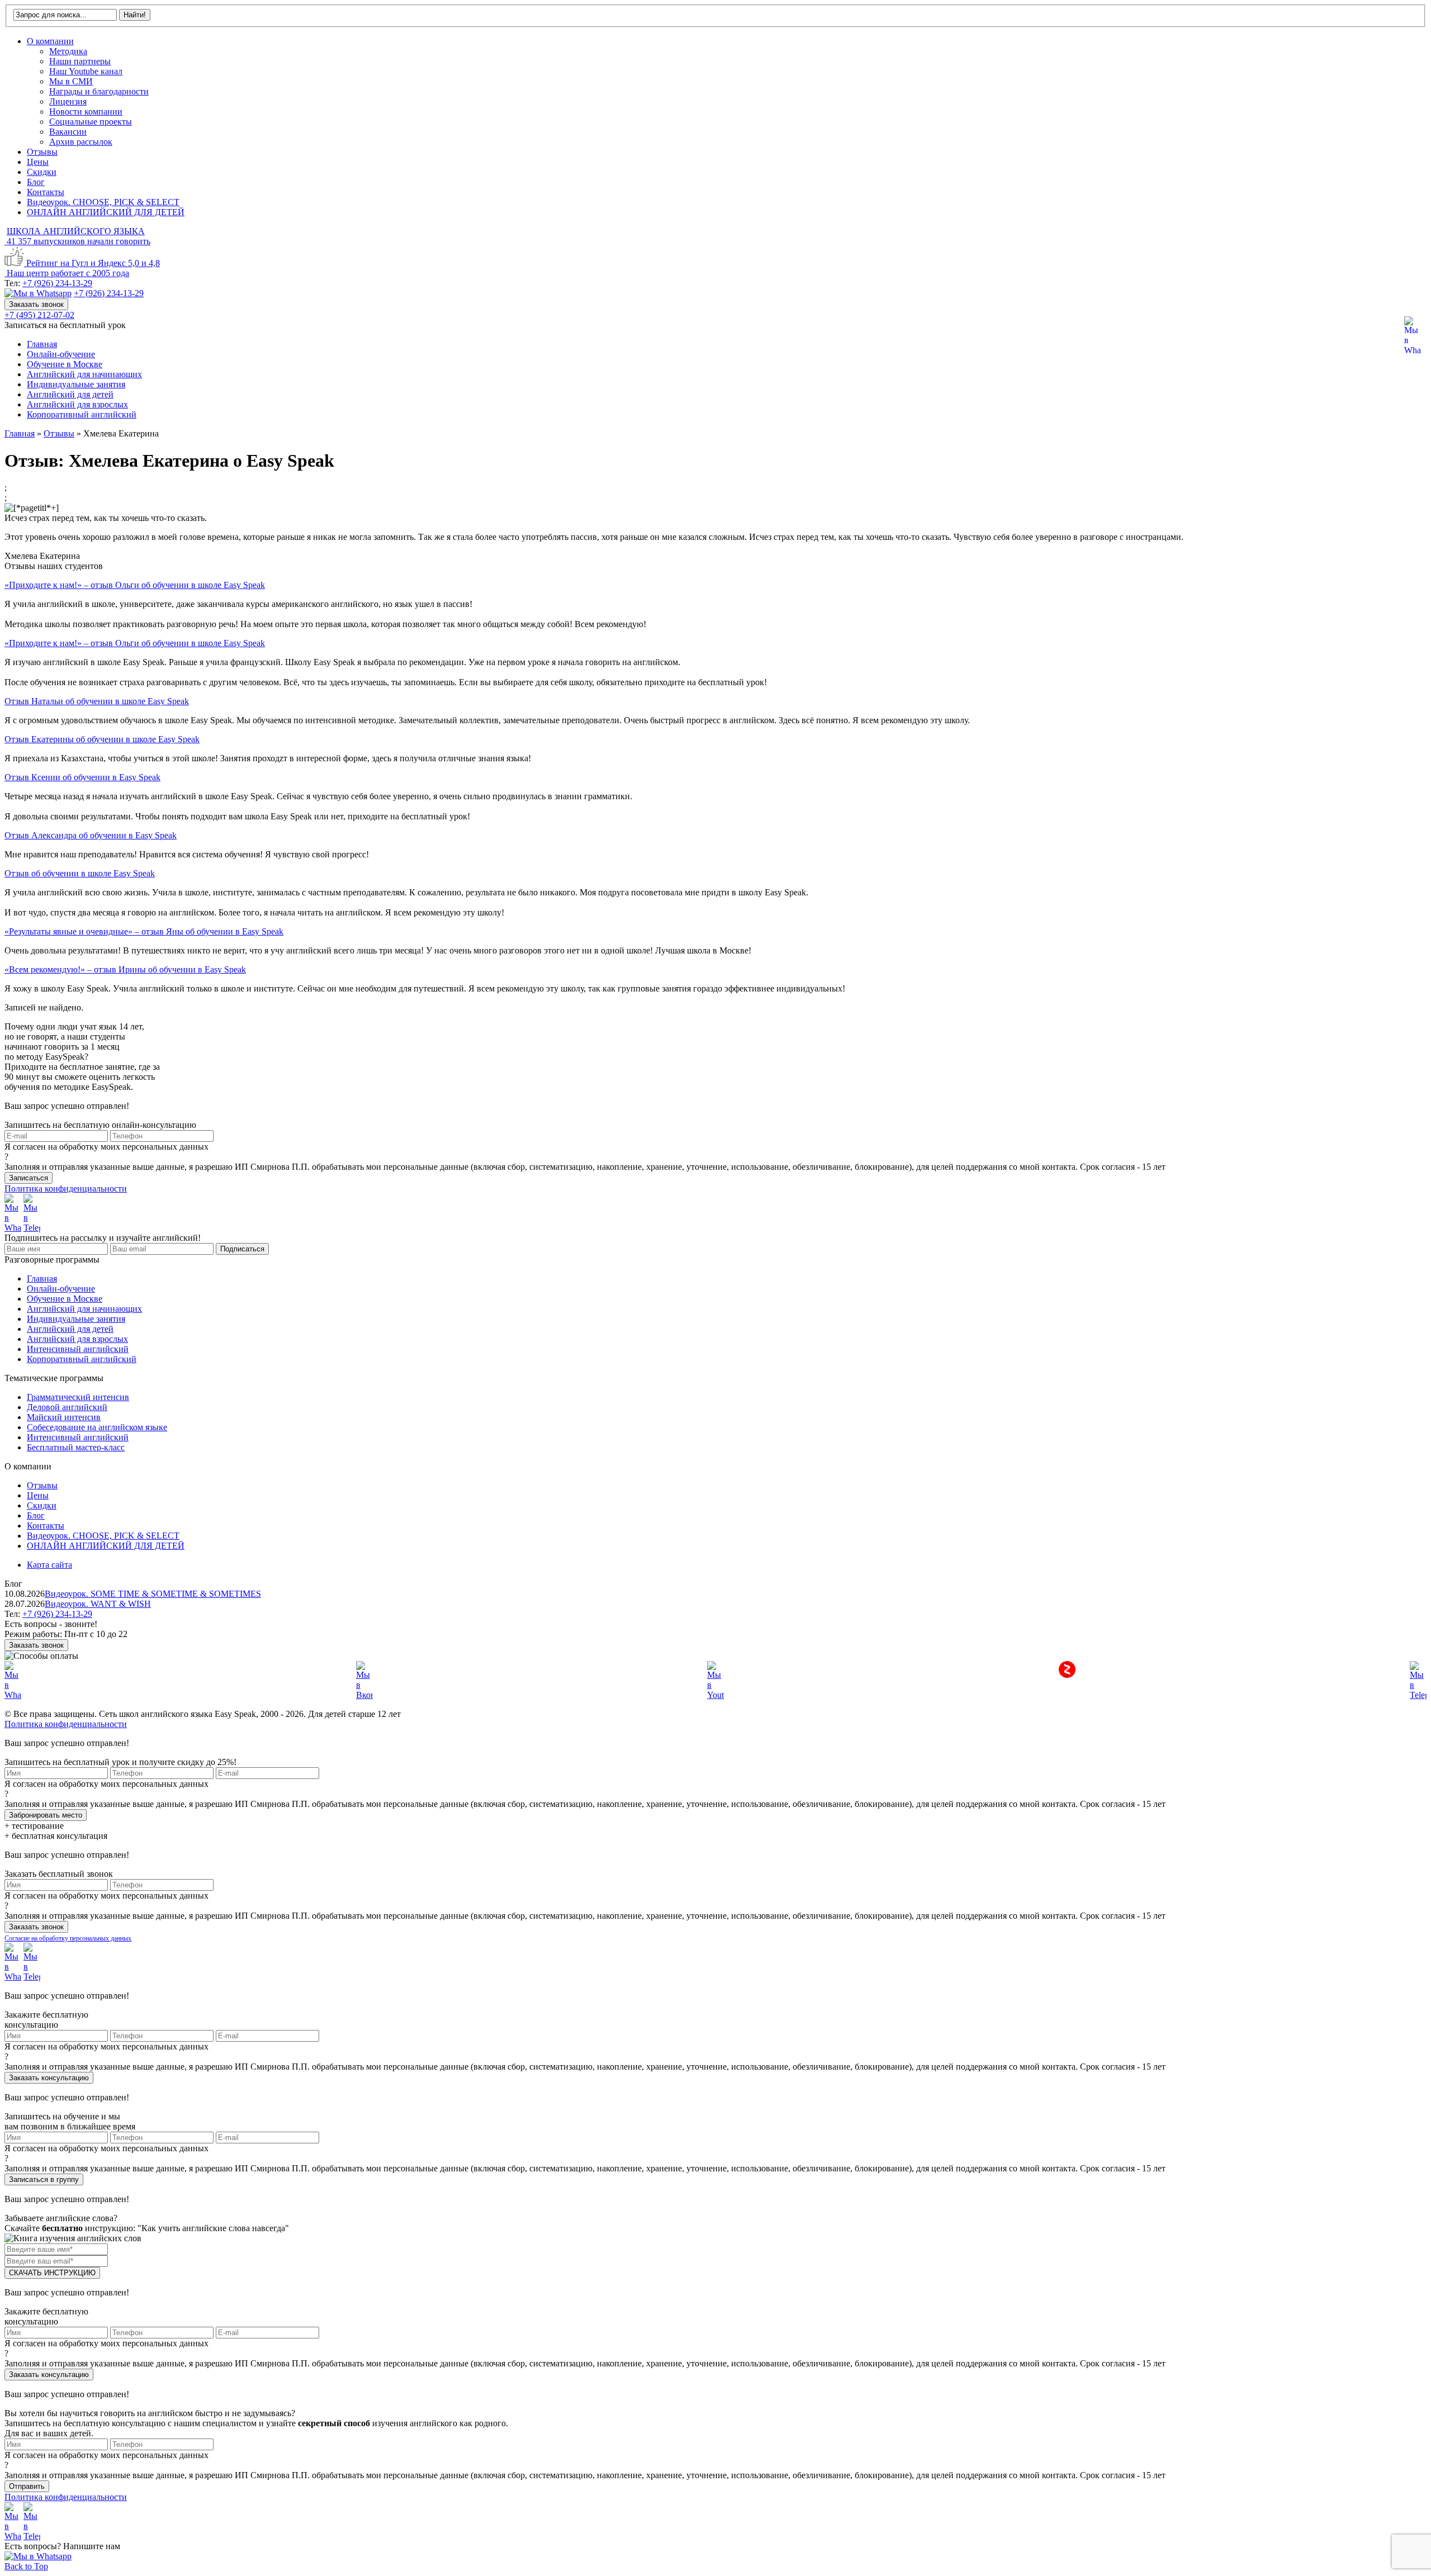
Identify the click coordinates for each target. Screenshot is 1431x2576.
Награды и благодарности (99, 91)
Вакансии (68, 132)
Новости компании (86, 112)
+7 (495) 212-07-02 (39, 315)
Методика (68, 51)
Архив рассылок (81, 142)
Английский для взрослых (77, 404)
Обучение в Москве (65, 364)
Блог (36, 182)
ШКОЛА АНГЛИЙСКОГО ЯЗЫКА (76, 231)
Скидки (42, 172)
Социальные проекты (91, 122)
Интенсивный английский (78, 1349)
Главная (42, 344)
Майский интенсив (64, 1417)
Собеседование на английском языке (97, 1427)
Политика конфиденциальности (66, 1189)
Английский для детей (70, 394)
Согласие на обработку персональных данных (68, 1938)
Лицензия (68, 101)
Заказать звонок (36, 304)
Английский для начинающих (84, 374)
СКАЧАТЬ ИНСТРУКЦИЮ (52, 2273)
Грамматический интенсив (78, 1397)
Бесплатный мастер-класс (76, 1447)
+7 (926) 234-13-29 (57, 283)
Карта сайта (49, 1565)
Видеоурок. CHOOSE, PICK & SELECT (103, 202)
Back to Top (26, 2566)
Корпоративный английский (82, 414)
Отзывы (42, 152)
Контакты (46, 192)
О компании (50, 41)
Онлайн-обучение (61, 354)
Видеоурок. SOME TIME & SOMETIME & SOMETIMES (153, 1594)
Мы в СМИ (71, 81)
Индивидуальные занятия (76, 384)
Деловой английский (67, 1407)
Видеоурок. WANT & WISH (98, 1604)
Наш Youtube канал (86, 71)
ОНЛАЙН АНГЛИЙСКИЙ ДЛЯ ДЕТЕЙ (106, 212)
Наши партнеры (80, 61)
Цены (38, 162)
